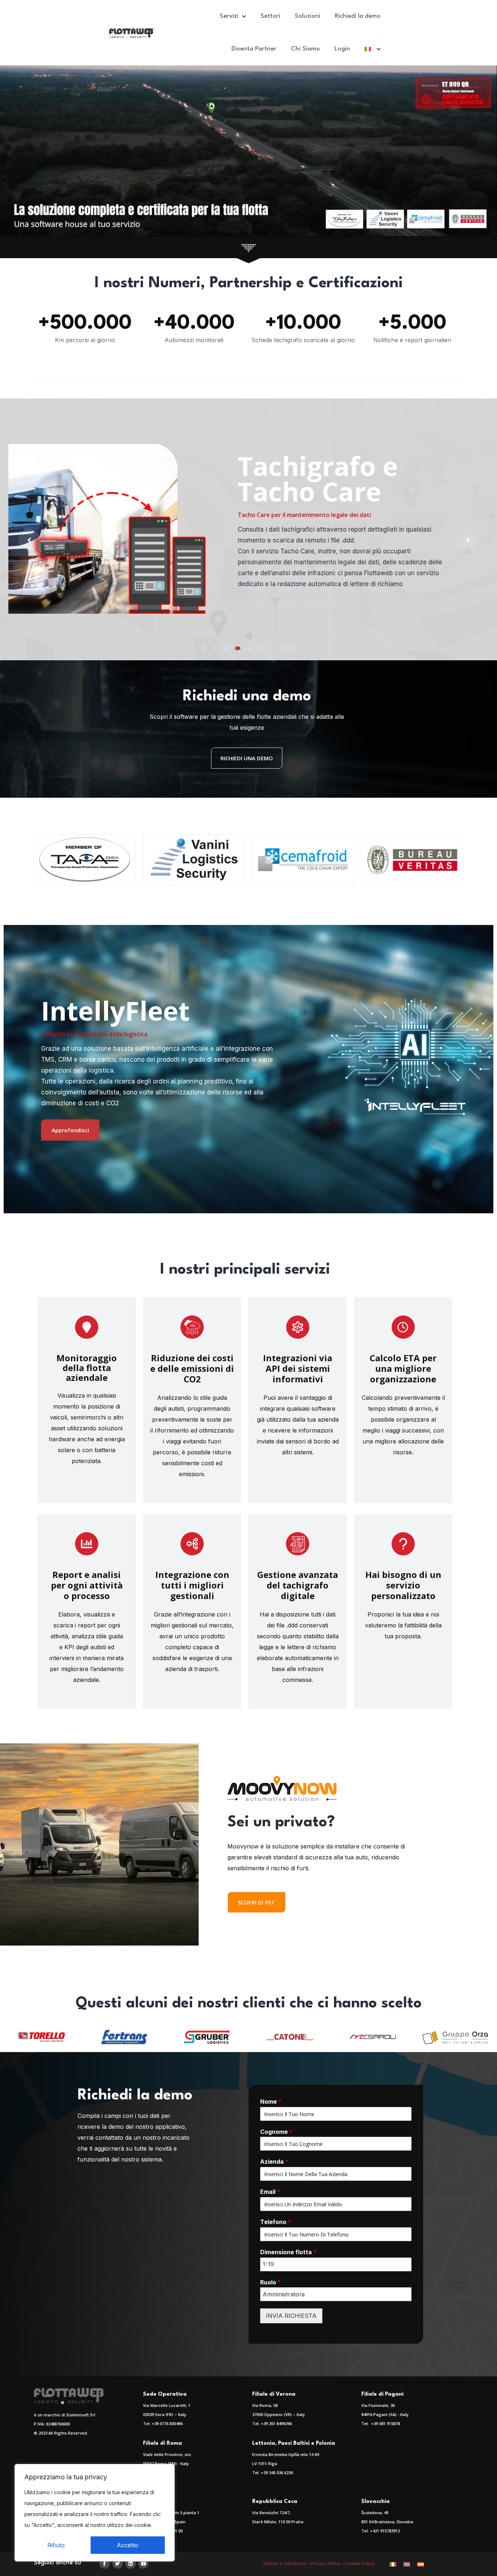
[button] (204, 648)
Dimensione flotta (288, 2252)
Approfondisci (70, 1130)
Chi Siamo (305, 49)
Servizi (229, 16)
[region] (95, 2513)
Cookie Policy (360, 2563)
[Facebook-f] (105, 2564)
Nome (271, 2102)
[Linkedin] (130, 2564)
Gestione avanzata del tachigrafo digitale (298, 1585)
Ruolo (271, 2282)
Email (270, 2192)
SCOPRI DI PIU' (257, 1902)
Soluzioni (307, 16)
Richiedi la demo (358, 16)
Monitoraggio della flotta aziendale (87, 1368)
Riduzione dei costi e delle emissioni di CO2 (192, 1368)
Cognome (276, 2132)
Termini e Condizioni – (287, 2563)
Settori (270, 16)
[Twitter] (118, 2564)
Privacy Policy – (328, 2563)
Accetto (128, 2545)
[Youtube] (144, 2564)
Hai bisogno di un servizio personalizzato (403, 1585)
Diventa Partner (254, 49)
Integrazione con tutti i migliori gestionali (192, 1585)
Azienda (274, 2162)
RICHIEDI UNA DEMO (247, 758)
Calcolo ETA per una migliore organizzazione (403, 1368)
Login (342, 49)
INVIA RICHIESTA (291, 2316)
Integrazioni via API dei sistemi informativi (298, 1368)
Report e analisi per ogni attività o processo (87, 1585)
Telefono (276, 2222)
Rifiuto (56, 2545)
